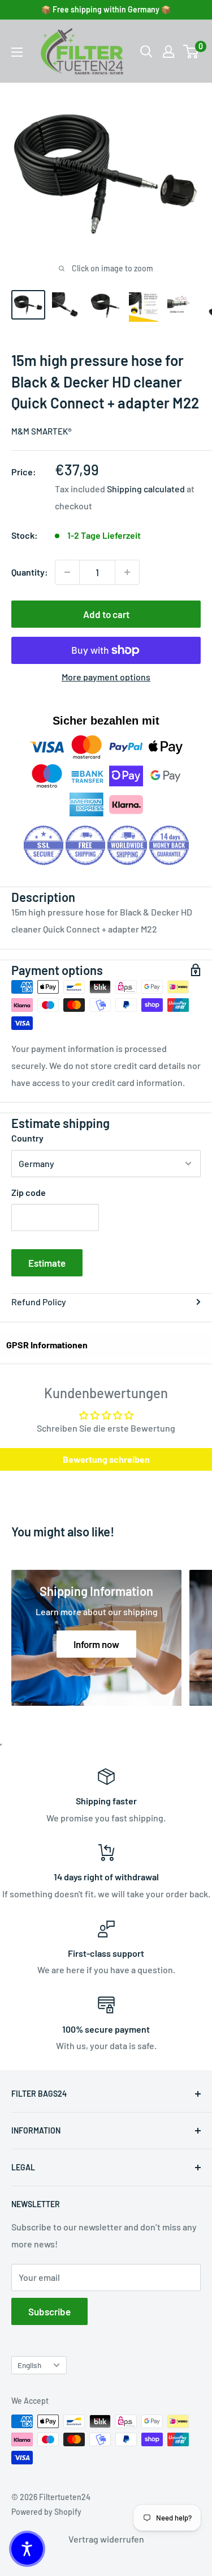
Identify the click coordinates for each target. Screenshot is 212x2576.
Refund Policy (39, 1302)
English (29, 2365)
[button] (27, 2549)
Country (27, 1138)
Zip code (29, 1192)
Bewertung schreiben (106, 1459)
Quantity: (30, 572)
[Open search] (146, 52)
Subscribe (49, 2311)
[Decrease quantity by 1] (67, 572)
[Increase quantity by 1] (127, 572)
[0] (191, 52)
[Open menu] (17, 52)
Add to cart (106, 614)
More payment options (106, 677)
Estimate (47, 1263)
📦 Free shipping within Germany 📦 (106, 9)
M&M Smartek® (42, 431)
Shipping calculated (146, 489)
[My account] (168, 52)
